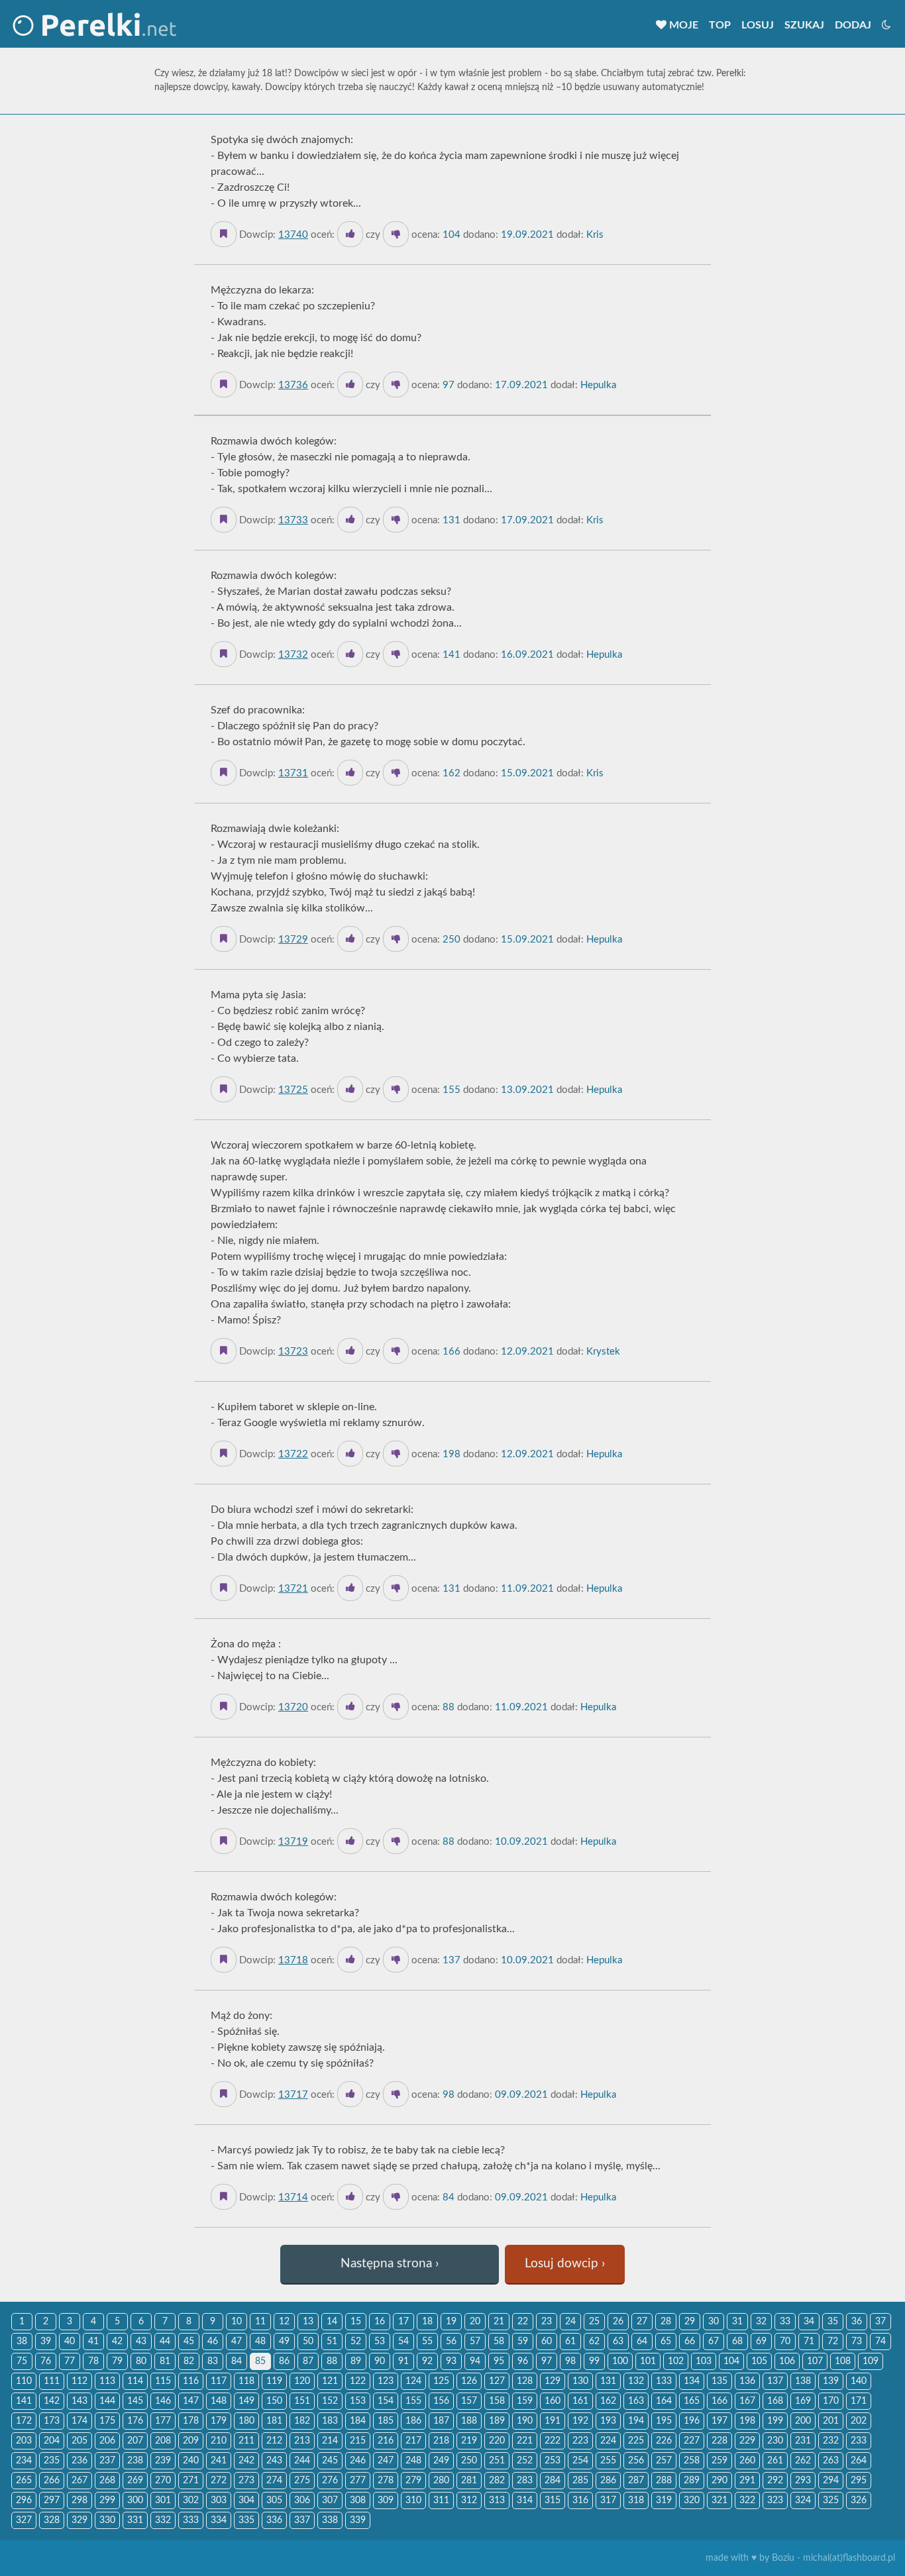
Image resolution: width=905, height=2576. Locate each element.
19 (451, 2322)
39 (46, 2342)
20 (475, 2322)
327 (24, 2520)
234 (24, 2461)
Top (720, 25)
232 (831, 2441)
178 (191, 2421)
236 (80, 2461)
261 (775, 2461)
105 (759, 2361)
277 (358, 2481)
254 (580, 2461)
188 (469, 2421)
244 (302, 2461)
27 (642, 2322)
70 (785, 2342)
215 (358, 2441)
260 (747, 2461)
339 (358, 2520)
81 (165, 2361)
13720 (293, 1707)
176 (135, 2421)
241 (219, 2461)
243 (274, 2461)
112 (80, 2381)
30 (714, 2322)
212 (274, 2441)
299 (107, 2500)
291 (747, 2481)
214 (330, 2441)
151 (302, 2401)
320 (692, 2500)
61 (570, 2342)
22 (523, 2322)
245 (330, 2461)
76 (46, 2361)
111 (52, 2381)
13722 (293, 1454)
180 (246, 2421)
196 (692, 2421)
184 (358, 2421)
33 (785, 2322)
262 (803, 2461)
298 (80, 2500)
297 (52, 2500)
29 (690, 2322)
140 (859, 2381)
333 (191, 2520)
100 (620, 2361)
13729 (293, 940)
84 (237, 2361)
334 (219, 2520)
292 (775, 2481)
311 (441, 2500)
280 (441, 2481)
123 (386, 2381)
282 (497, 2481)
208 (163, 2441)
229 (747, 2441)
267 (80, 2481)
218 (441, 2441)
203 (24, 2441)
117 (219, 2381)
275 (302, 2481)
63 (618, 2342)
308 (358, 2500)
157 (469, 2401)
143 (80, 2401)
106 (787, 2361)
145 (135, 2401)
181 (274, 2421)
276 (330, 2481)
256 (636, 2461)
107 (815, 2361)
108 (843, 2361)
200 (803, 2421)
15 (356, 2322)
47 (237, 2342)
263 (831, 2461)
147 (191, 2401)
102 (676, 2361)
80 (141, 2361)
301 (163, 2500)
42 (117, 2342)
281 (469, 2481)
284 (553, 2481)
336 (274, 2520)
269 (135, 2481)
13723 (293, 1352)
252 (525, 2461)
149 (246, 2401)
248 (413, 2461)
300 (135, 2500)
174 (80, 2421)
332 (163, 2520)
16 (380, 2322)
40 (70, 2342)
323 (775, 2500)
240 (191, 2461)
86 (284, 2361)
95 (499, 2361)
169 (803, 2401)
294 (831, 2481)
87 (308, 2361)
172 (24, 2421)
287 (636, 2481)
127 (497, 2381)
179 (219, 2421)
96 (523, 2361)
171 (859, 2401)
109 (871, 2361)
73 (857, 2342)
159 (525, 2401)
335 (246, 2520)
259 (719, 2461)
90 (380, 2361)
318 (636, 2500)
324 (803, 2500)
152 (330, 2401)
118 (246, 2381)
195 (664, 2421)
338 (330, 2520)
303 (219, 2500)
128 (525, 2381)
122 (358, 2381)
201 (831, 2421)
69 (761, 2342)
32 (761, 2322)
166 (719, 2401)
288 (664, 2481)
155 (413, 2401)
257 (664, 2461)
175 (107, 2421)
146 (163, 2401)
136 (747, 2381)
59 (523, 2342)
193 (608, 2421)
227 (692, 2441)
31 (737, 2322)
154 (386, 2401)
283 (525, 2481)
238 (135, 2461)
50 (308, 2342)
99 (594, 2361)
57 (475, 2342)
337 (302, 2520)
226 (664, 2441)
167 (747, 2401)
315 (553, 2500)
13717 (293, 2095)
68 (737, 2342)
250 (469, 2461)
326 (859, 2500)
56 (451, 2342)
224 (608, 2441)
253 (553, 2461)
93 (451, 2361)
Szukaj (804, 25)
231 (803, 2441)
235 (52, 2461)
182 (302, 2421)
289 (692, 2481)
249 (441, 2461)
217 (413, 2441)
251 (497, 2461)
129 (553, 2381)
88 (332, 2361)
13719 (293, 1842)
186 (413, 2421)
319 (664, 2500)
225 (636, 2441)
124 (413, 2381)
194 (636, 2421)
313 (497, 2500)
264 (859, 2461)
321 (719, 2500)
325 (831, 2500)
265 (24, 2481)
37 (880, 2322)
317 (608, 2500)
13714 (293, 2197)
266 (52, 2481)
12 (284, 2322)
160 (553, 2401)
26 (618, 2322)
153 (358, 2401)
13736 (293, 385)
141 (24, 2401)
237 (107, 2461)
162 (608, 2401)
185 (386, 2421)
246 (358, 2461)
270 (163, 2481)
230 (775, 2441)
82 (189, 2361)
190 (525, 2421)
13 (308, 2322)
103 (704, 2361)
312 (469, 2500)
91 (403, 2361)
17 (403, 2322)
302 (191, 2500)
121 (330, 2381)
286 (608, 2481)
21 (499, 2322)
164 (664, 2401)
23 (547, 2322)
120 (302, 2381)
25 (594, 2322)
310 (413, 2500)
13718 (293, 1960)
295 (859, 2481)
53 (380, 2342)
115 (163, 2381)
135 (719, 2381)
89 (356, 2361)
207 (135, 2441)
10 (237, 2322)
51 (332, 2342)
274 (274, 2481)
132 (636, 2381)
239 (163, 2461)
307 (330, 2500)
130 (580, 2381)
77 (70, 2361)
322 (747, 2500)
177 (163, 2421)
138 (803, 2381)
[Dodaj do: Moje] (224, 234)
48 (260, 2342)
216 (386, 2441)
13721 (293, 1589)
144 (107, 2401)
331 (135, 2520)
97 (547, 2361)
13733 (293, 520)
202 (859, 2421)
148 (219, 2401)
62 (594, 2342)
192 (580, 2421)
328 (52, 2520)
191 (553, 2421)
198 (747, 2421)
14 (332, 2322)
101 (648, 2361)
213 (302, 2441)
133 (664, 2381)
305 (274, 2500)
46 (213, 2342)
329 (80, 2520)
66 (690, 2342)
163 (636, 2401)
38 (22, 2342)
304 (246, 2500)
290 (719, 2481)
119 (274, 2381)
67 (714, 2342)
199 (775, 2421)
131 (608, 2381)
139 (831, 2381)
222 (553, 2441)
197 (719, 2421)
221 (525, 2441)
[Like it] (350, 234)
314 (525, 2500)
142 (52, 2401)
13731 (293, 773)
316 (580, 2500)
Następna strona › (390, 2264)
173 (52, 2421)
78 (93, 2361)
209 (191, 2441)
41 (93, 2342)
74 (880, 2342)
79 (117, 2361)
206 (107, 2441)
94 (475, 2361)
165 (692, 2401)
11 (260, 2322)
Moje (682, 25)
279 (413, 2481)
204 (52, 2441)
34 (809, 2322)
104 (731, 2361)
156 (441, 2401)
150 (274, 2401)
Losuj (758, 25)
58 (499, 2342)
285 (580, 2481)
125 (441, 2381)
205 (80, 2441)
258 (692, 2461)
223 (580, 2441)
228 (719, 2441)
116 (191, 2381)
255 (608, 2461)
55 (427, 2342)
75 (22, 2361)
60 (547, 2342)
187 (441, 2421)
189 (497, 2421)
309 (386, 2500)
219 (469, 2441)
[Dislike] (396, 234)
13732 (293, 655)
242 (246, 2461)
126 (469, 2381)
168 (775, 2401)
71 (809, 2342)
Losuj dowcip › (565, 2264)
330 (107, 2520)
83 (213, 2361)
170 (831, 2401)
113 (107, 2381)
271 (191, 2481)
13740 (293, 235)
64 (642, 2342)
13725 (293, 1090)
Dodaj (853, 25)
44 (165, 2342)
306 (302, 2500)
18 (427, 2322)
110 (24, 2381)
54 (403, 2342)
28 (666, 2322)
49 (284, 2342)
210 (219, 2441)
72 (833, 2342)
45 (189, 2342)
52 (356, 2342)
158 (497, 2401)
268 (107, 2481)
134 (692, 2381)
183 (330, 2421)
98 (570, 2361)
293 (803, 2481)
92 (427, 2361)
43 (141, 2342)
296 (24, 2500)
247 (386, 2461)
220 (497, 2441)
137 (775, 2381)
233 (859, 2441)
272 (219, 2481)
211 (246, 2441)
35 (833, 2322)
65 (666, 2342)
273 (246, 2481)
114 (135, 2381)
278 (386, 2481)
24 (570, 2322)
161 (580, 2401)
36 (857, 2322)
